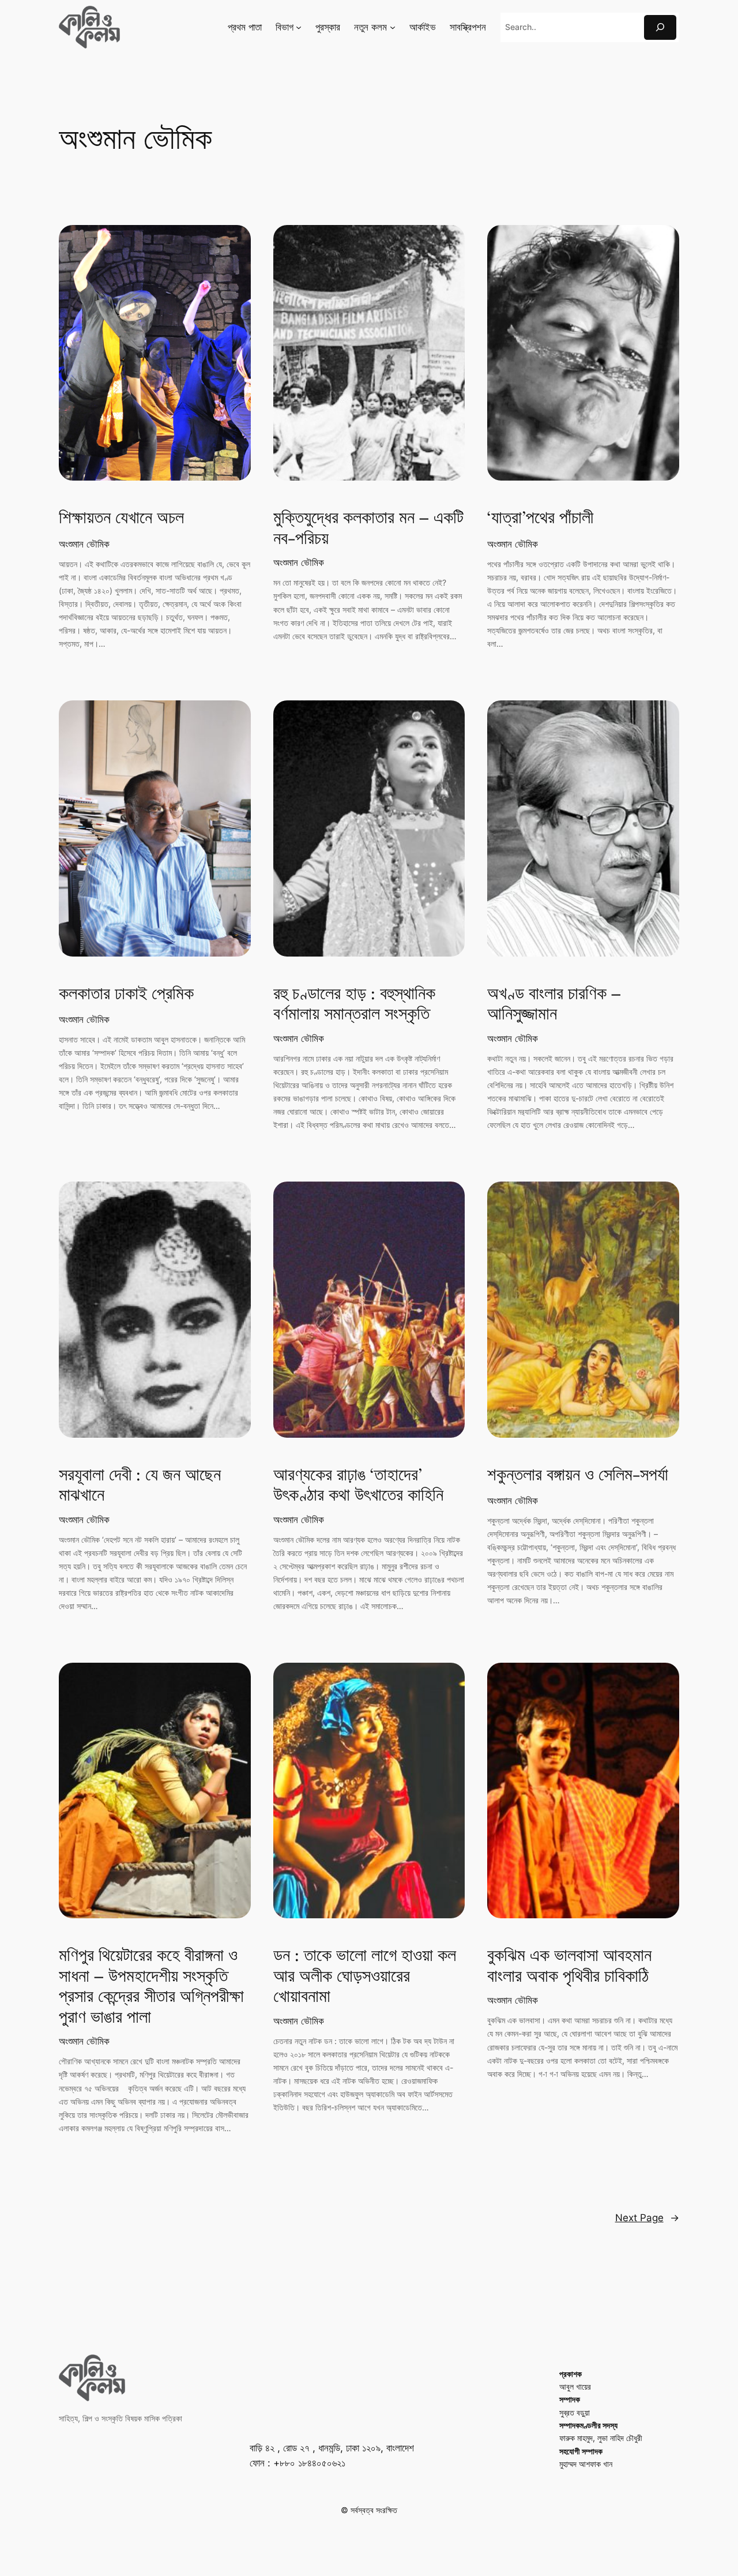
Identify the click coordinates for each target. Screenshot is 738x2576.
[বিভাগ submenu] (299, 27)
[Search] (660, 27)
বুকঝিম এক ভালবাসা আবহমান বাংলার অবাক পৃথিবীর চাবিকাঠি (569, 1966)
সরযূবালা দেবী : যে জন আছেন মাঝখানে (140, 1486)
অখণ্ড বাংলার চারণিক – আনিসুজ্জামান (554, 1005)
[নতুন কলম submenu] (393, 27)
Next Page (647, 2218)
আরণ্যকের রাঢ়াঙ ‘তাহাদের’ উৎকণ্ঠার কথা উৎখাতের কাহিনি (358, 1486)
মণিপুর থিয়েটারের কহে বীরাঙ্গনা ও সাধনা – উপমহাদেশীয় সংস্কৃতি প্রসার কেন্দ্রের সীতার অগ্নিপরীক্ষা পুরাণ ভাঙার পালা (151, 1987)
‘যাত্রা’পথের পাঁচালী (540, 519)
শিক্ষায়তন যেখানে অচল (121, 519)
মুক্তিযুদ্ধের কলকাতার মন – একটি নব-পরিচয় (368, 529)
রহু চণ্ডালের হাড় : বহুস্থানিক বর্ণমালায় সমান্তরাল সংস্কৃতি (354, 1005)
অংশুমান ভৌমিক (84, 544)
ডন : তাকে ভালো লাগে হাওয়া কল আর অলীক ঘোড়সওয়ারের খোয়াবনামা (365, 1977)
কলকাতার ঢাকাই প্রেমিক (126, 995)
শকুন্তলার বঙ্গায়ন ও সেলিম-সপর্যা (578, 1476)
